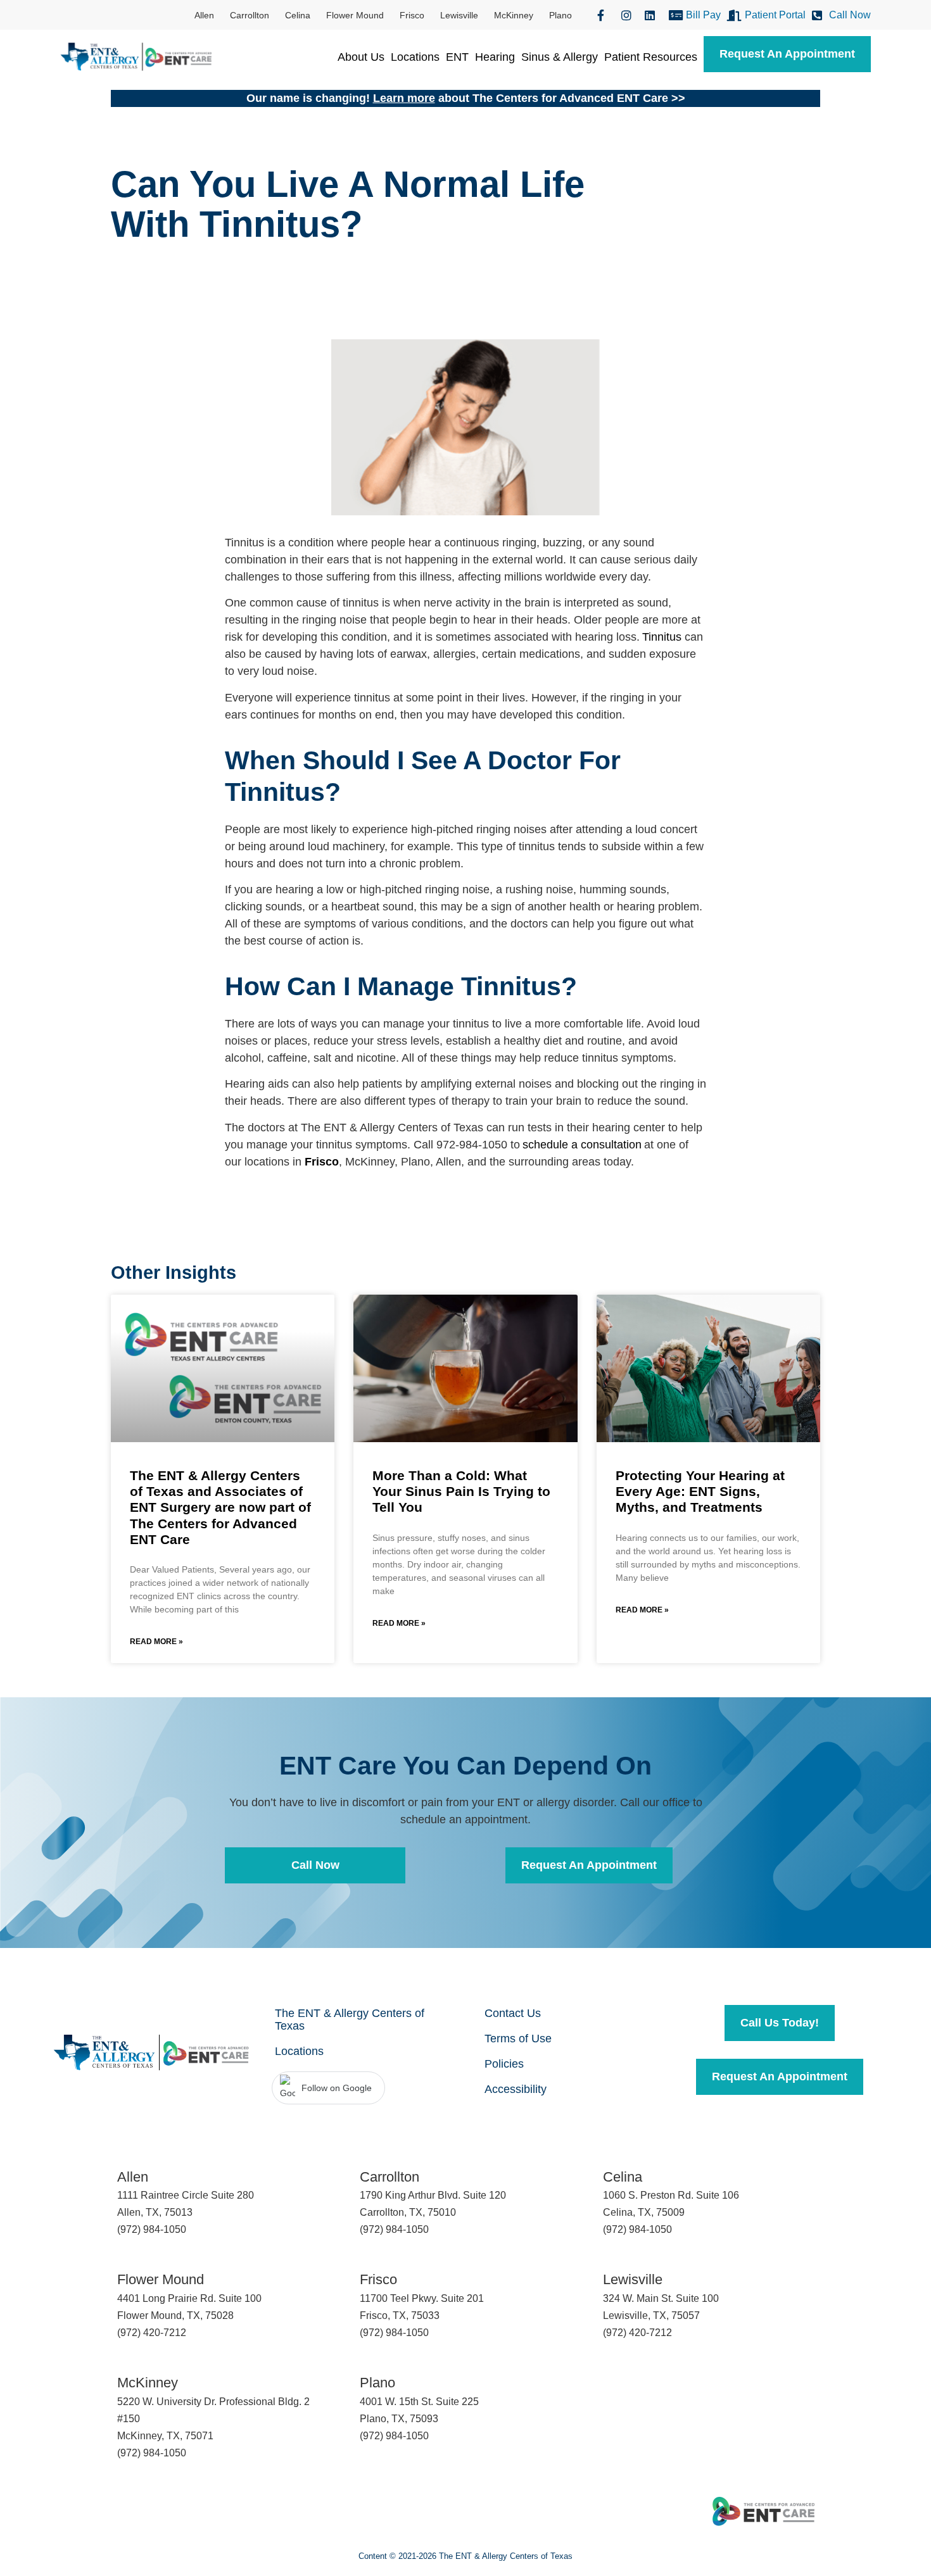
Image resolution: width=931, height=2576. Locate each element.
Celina (298, 15)
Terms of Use (518, 2039)
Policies (504, 2064)
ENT (457, 57)
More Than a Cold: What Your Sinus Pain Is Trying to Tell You (461, 1491)
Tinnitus (662, 637)
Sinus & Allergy (560, 57)
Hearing (495, 57)
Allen (204, 15)
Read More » (156, 1642)
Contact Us (513, 2013)
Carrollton (250, 15)
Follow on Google (337, 2088)
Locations (415, 57)
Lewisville (459, 15)
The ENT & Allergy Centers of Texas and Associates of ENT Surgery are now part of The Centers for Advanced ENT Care (220, 1507)
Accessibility (516, 2089)
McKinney (514, 15)
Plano (560, 15)
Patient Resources (651, 57)
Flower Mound (355, 15)
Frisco (412, 15)
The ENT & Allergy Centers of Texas (350, 2020)
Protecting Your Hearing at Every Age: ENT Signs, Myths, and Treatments (700, 1491)
